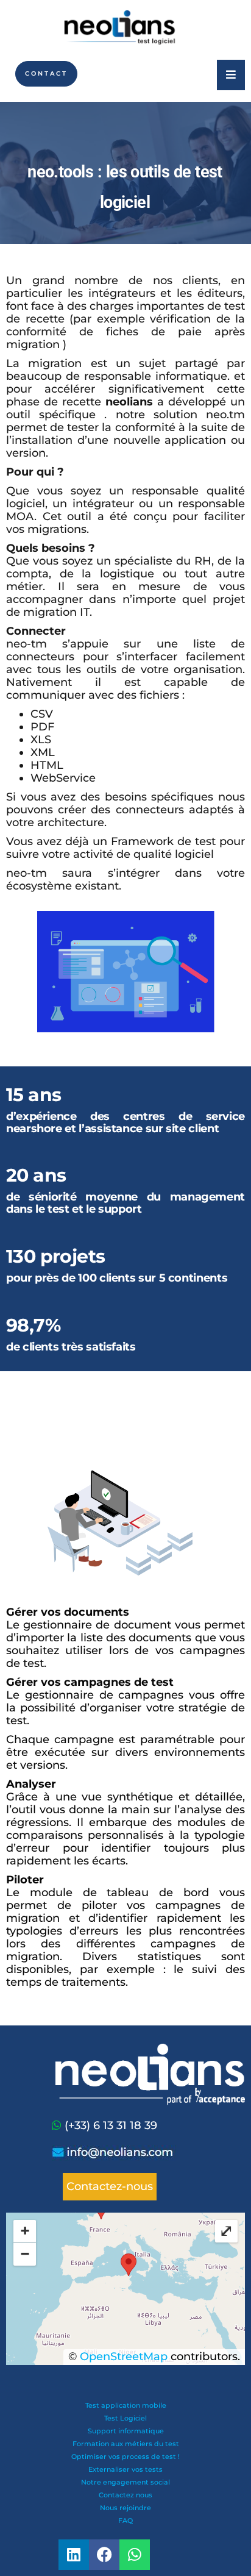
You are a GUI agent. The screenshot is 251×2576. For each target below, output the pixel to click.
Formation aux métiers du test (126, 2444)
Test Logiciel (125, 2418)
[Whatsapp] (58, 2125)
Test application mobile (126, 2405)
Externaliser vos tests (125, 2469)
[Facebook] (104, 2555)
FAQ (125, 2521)
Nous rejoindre (125, 2508)
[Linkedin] (74, 2555)
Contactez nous (125, 2495)
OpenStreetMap (124, 2357)
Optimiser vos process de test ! (125, 2456)
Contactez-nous (110, 2186)
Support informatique (126, 2431)
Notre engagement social (125, 2482)
